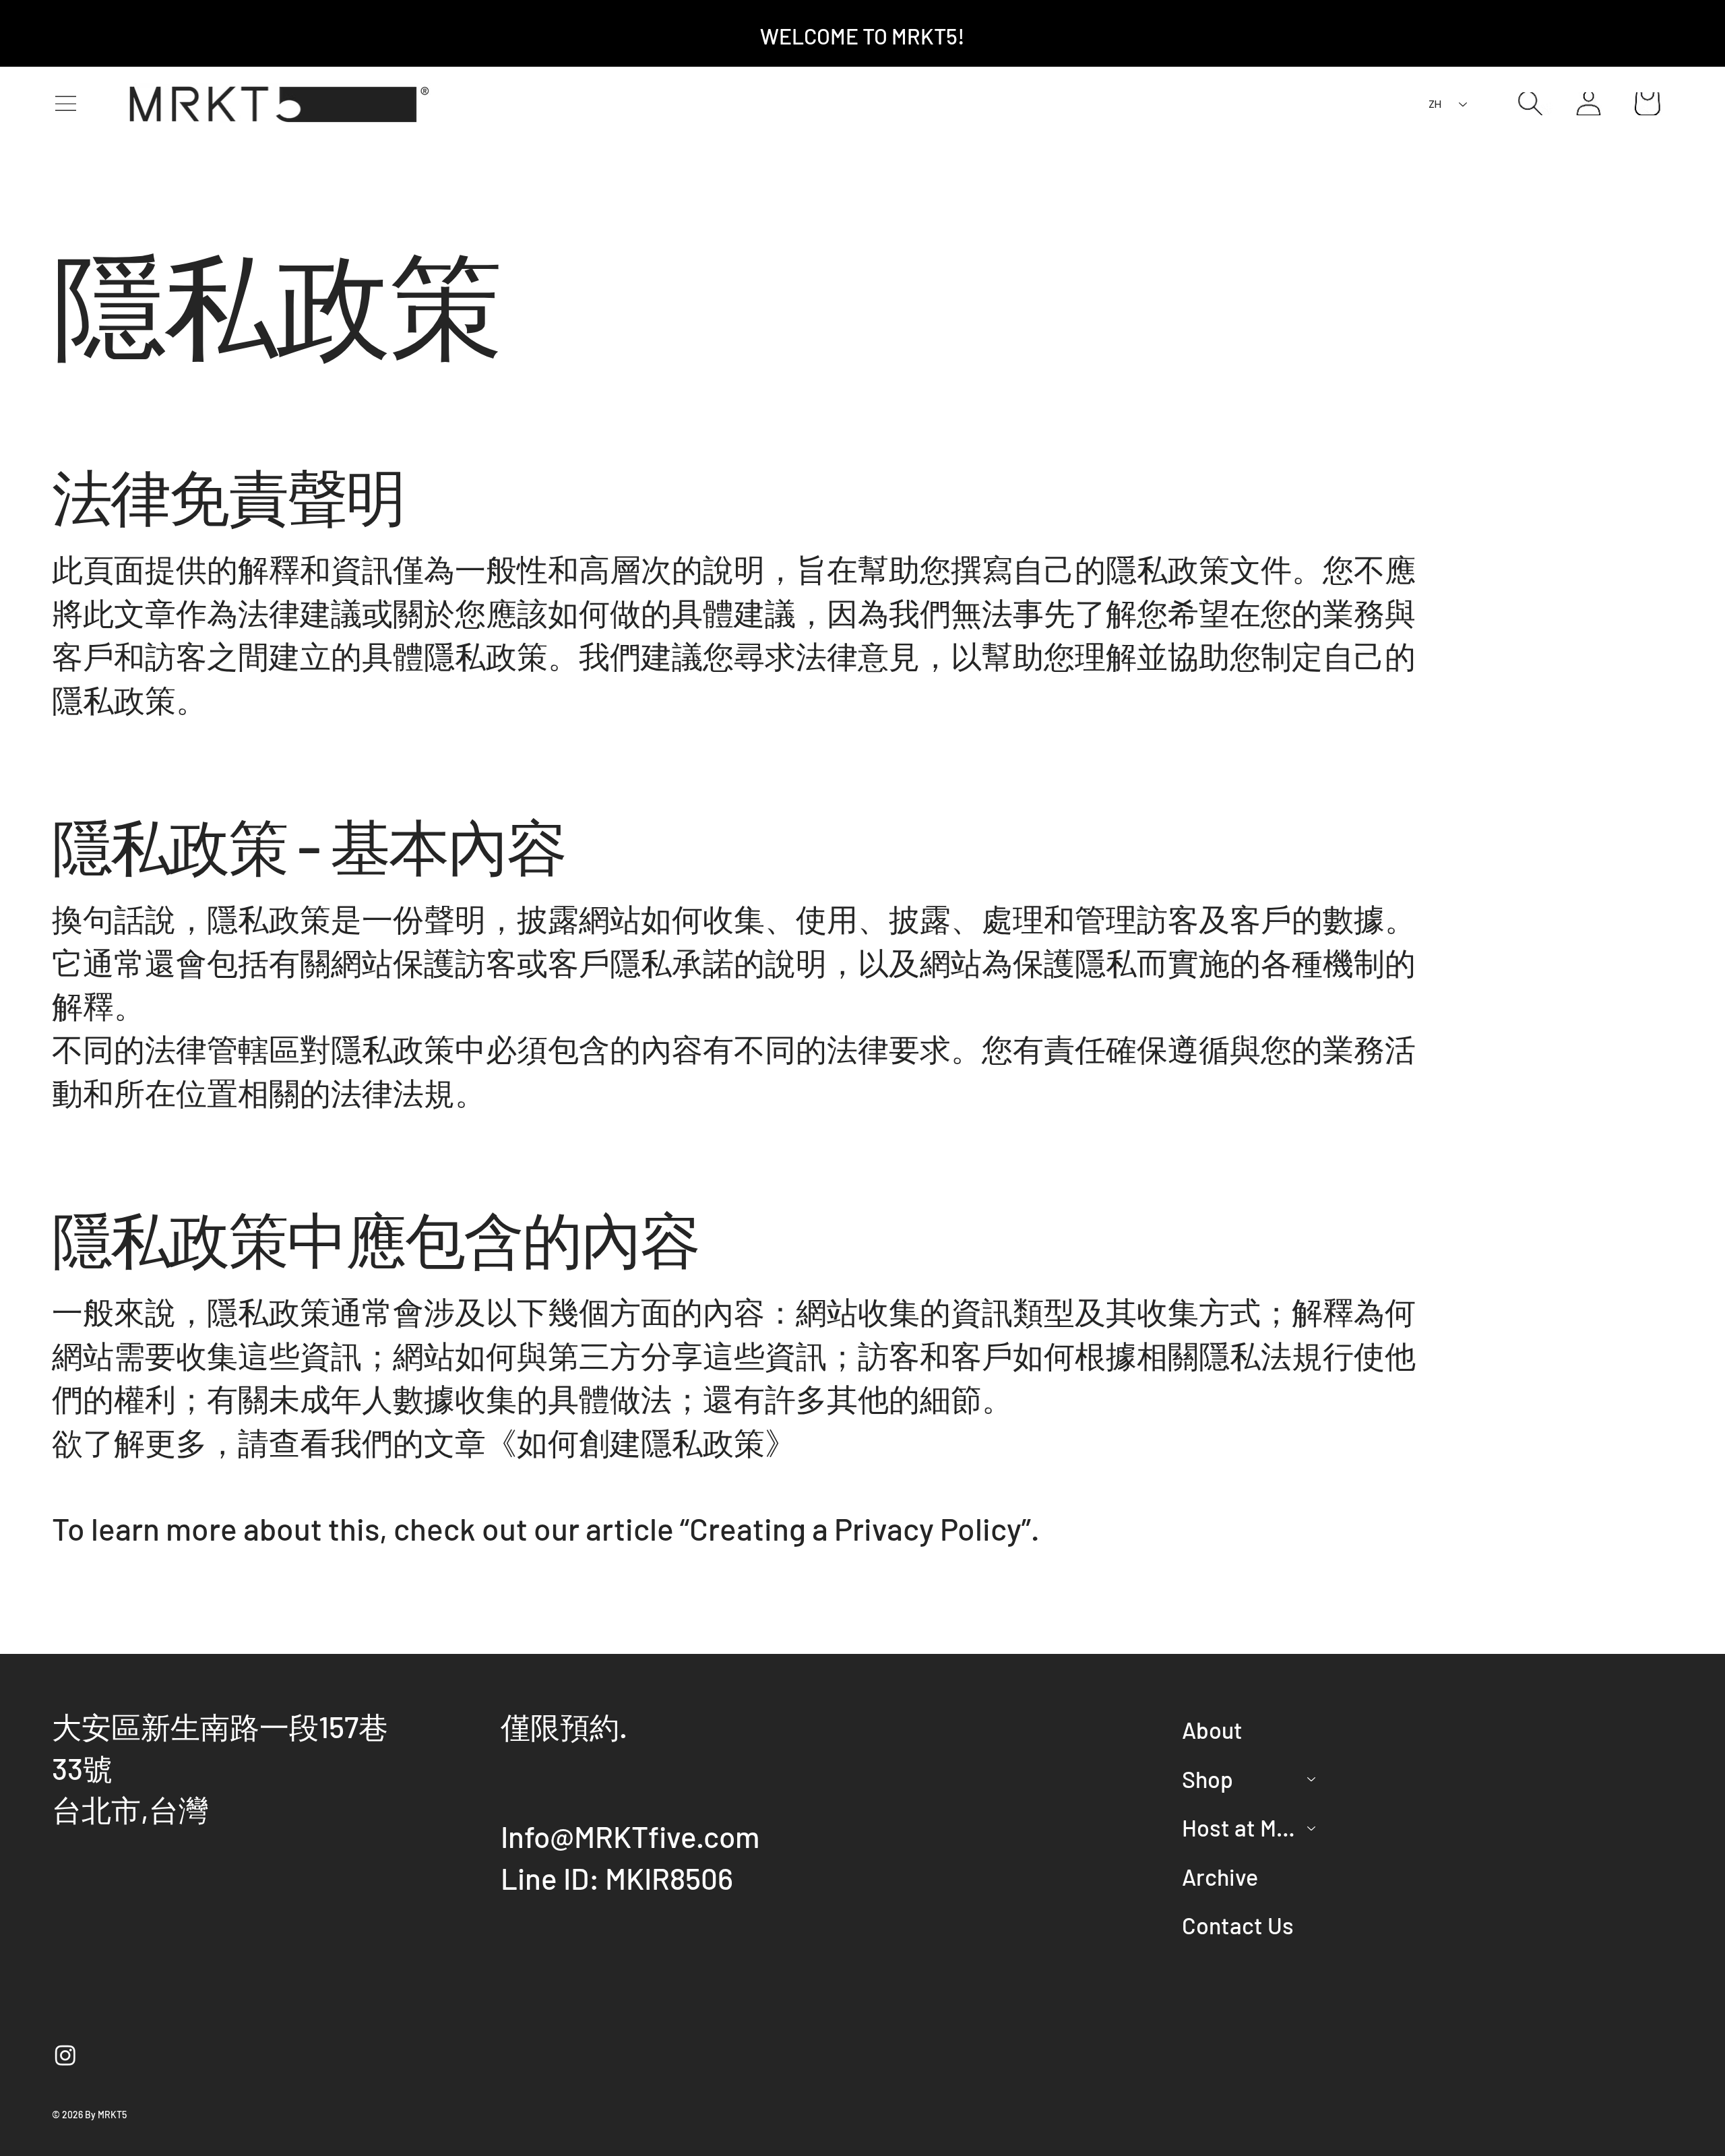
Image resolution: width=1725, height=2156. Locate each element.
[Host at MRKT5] (1312, 1828)
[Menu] (65, 104)
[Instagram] (65, 2055)
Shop (1207, 1779)
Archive (1220, 1877)
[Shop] (1312, 1779)
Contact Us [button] (1238, 1925)
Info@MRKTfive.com (630, 1836)
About (1212, 1730)
